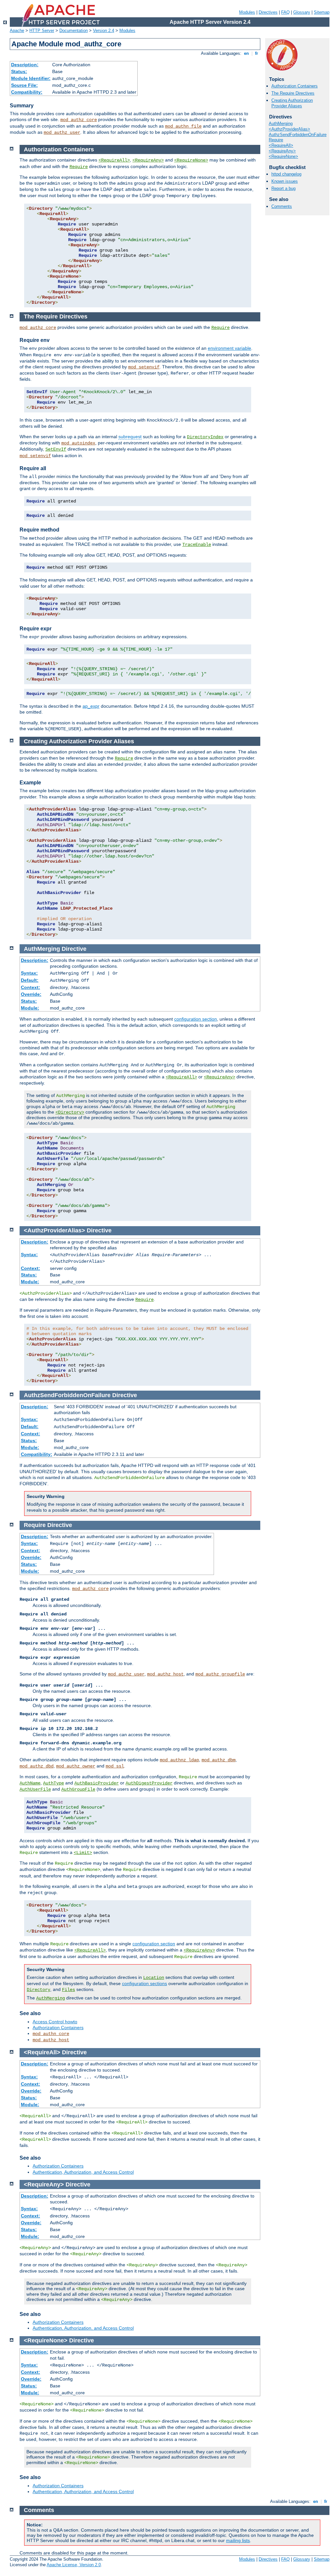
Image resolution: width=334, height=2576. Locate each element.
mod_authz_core (79, 120)
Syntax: (29, 973)
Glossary (302, 12)
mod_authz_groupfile (220, 1674)
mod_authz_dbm (219, 1760)
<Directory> (70, 1112)
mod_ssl (115, 1766)
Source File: (24, 85)
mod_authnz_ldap (179, 1760)
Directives (268, 12)
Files (68, 1990)
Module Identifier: (31, 78)
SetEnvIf (56, 449)
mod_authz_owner (76, 1766)
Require (276, 140)
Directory (38, 1990)
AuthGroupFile (78, 1789)
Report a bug (283, 188)
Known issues (285, 181)
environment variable (229, 348)
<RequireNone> (283, 156)
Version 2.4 (104, 31)
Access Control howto (55, 2022)
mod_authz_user (62, 132)
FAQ (285, 12)
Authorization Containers (295, 86)
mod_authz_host (165, 1674)
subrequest (130, 437)
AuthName (30, 1783)
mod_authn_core (51, 2034)
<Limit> (83, 1853)
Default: (30, 980)
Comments (282, 206)
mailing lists (238, 2540)
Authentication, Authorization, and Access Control (83, 2172)
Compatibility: (27, 92)
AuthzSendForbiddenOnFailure (298, 135)
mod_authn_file (183, 126)
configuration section (196, 1019)
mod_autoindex (78, 443)
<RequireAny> (282, 151)
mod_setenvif (144, 367)
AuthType (53, 1783)
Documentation (74, 31)
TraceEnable (197, 545)
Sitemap (322, 12)
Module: (30, 1008)
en (246, 53)
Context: (30, 987)
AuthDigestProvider (149, 1783)
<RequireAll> (281, 145)
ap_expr (91, 706)
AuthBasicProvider (97, 1783)
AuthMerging (281, 123)
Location (154, 1978)
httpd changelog (286, 174)
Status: (19, 71)
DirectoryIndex (205, 437)
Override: (31, 994)
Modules (247, 12)
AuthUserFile (35, 1789)
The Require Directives (293, 93)
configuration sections (144, 1983)
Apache (17, 31)
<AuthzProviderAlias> (289, 129)
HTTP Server (42, 31)
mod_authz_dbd (37, 1766)
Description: (25, 65)
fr (257, 53)
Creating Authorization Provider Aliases (292, 103)
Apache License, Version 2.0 (74, 2565)
